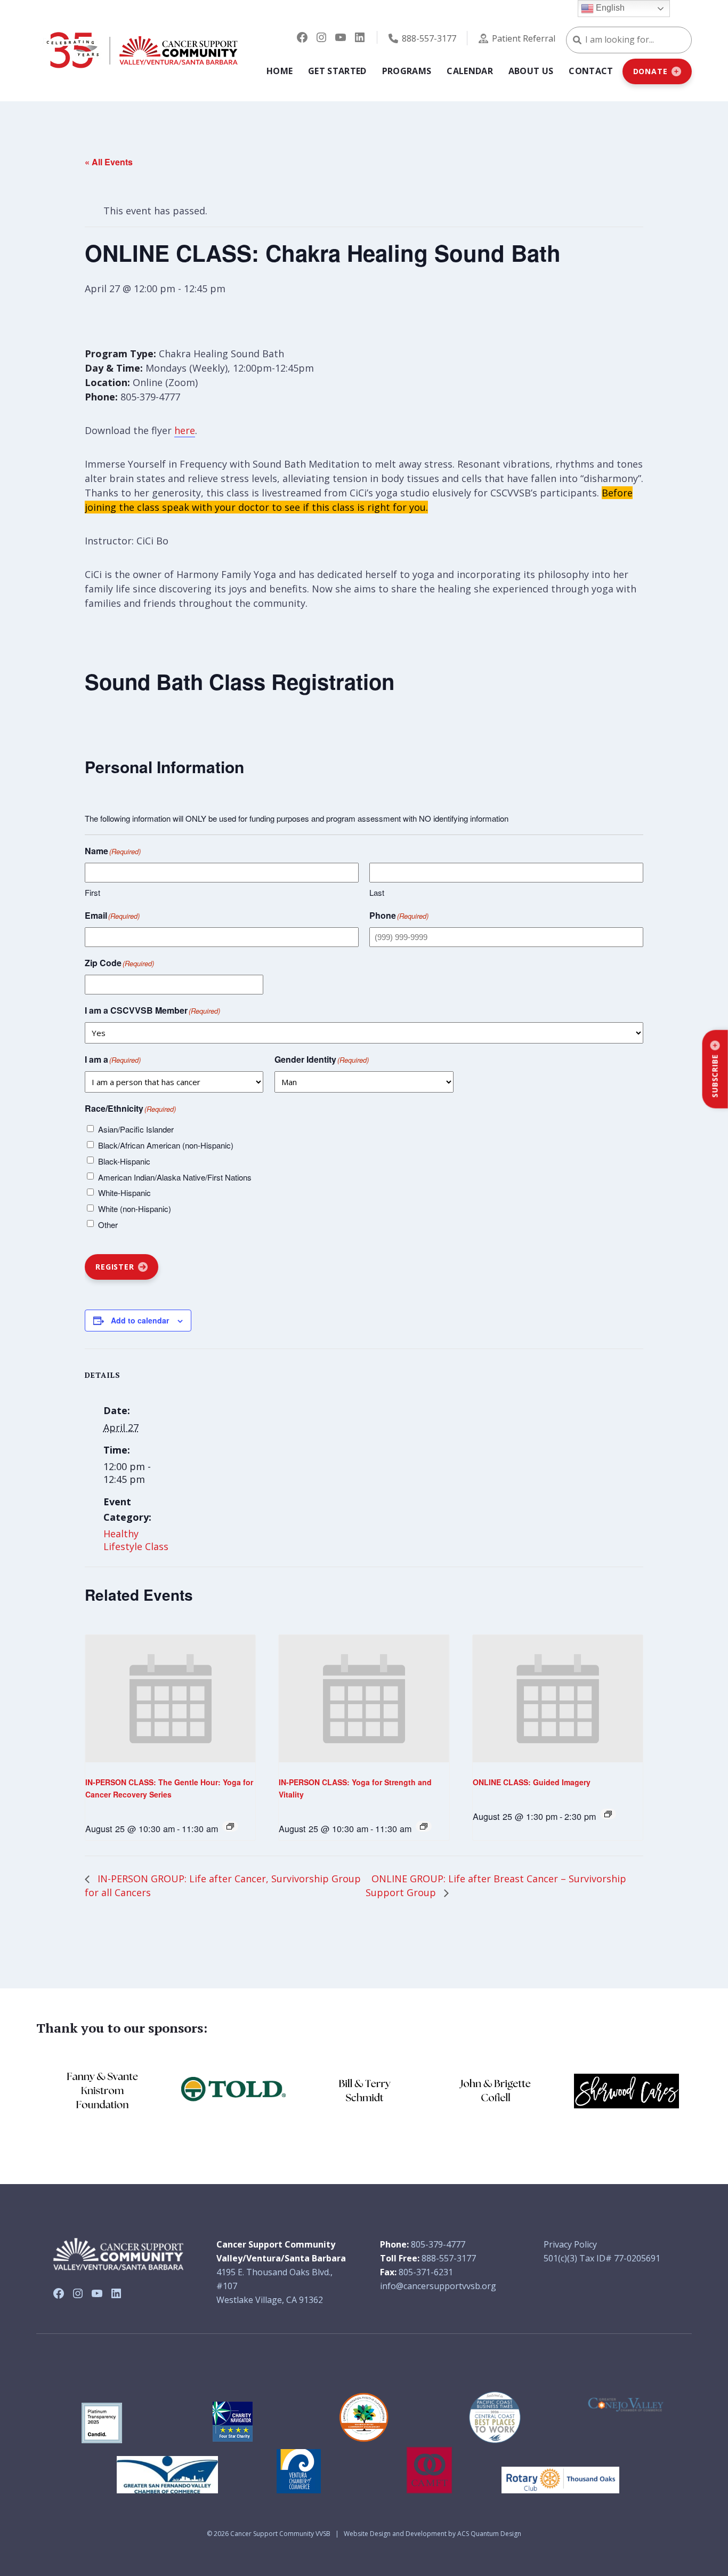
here (185, 430)
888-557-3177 (429, 38)
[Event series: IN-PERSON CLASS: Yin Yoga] (230, 1826)
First (92, 892)
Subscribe (715, 1076)
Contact (591, 71)
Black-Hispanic (124, 1161)
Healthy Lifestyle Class (136, 1540)
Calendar (470, 71)
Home (280, 71)
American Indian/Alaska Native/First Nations (175, 1177)
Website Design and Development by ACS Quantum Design (432, 2534)
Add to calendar (140, 1320)
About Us (531, 71)
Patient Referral (524, 38)
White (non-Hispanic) (135, 1209)
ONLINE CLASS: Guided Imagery (532, 1782)
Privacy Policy (570, 2244)
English (609, 8)
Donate (650, 71)
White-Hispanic (124, 1193)
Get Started (337, 71)
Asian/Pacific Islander (136, 1129)
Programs (407, 71)
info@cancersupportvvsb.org (438, 2286)
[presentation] (170, 1699)
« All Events (109, 162)
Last (377, 892)
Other (108, 1225)
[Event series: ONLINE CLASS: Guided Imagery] (608, 1814)
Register (115, 1267)
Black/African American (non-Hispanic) (166, 1145)
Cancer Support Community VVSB (280, 2534)
